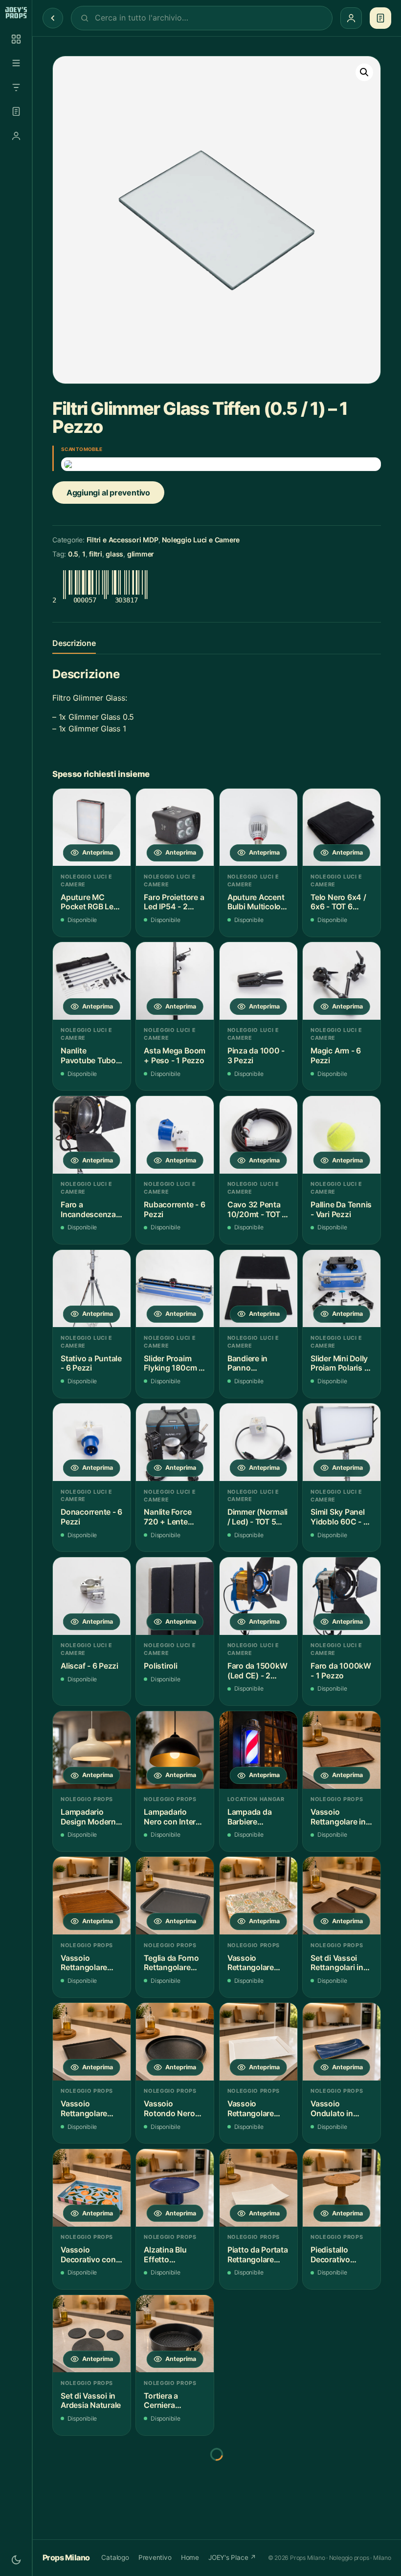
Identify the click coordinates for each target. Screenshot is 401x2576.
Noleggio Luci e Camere (201, 540)
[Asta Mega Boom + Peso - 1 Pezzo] (175, 981)
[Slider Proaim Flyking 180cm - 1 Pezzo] (175, 1289)
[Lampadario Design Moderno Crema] (92, 1750)
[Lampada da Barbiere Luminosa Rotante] (258, 1750)
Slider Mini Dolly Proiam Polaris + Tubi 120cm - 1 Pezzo (340, 1363)
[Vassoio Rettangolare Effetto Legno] (92, 1896)
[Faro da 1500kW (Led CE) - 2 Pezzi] (258, 1596)
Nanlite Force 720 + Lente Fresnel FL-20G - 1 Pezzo (174, 1517)
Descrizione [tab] (74, 643)
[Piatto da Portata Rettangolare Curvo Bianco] (258, 2188)
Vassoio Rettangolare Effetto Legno (86, 1963)
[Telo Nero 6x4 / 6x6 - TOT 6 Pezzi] (342, 827)
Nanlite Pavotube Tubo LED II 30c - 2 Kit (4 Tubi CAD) (91, 1056)
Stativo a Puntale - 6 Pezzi (91, 1363)
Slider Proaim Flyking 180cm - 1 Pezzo (173, 1363)
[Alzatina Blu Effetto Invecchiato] (175, 2188)
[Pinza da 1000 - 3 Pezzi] (258, 981)
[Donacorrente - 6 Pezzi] (92, 1442)
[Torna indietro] (53, 18)
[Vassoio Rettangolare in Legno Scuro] (342, 1750)
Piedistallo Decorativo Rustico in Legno (341, 2255)
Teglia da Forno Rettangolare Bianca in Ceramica (255, 2546)
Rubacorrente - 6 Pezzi (174, 1210)
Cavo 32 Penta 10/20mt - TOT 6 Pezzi (257, 1210)
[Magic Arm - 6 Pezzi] (342, 981)
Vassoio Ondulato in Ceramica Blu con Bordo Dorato (334, 2109)
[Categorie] (16, 63)
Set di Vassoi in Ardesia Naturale (91, 2401)
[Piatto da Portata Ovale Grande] (342, 2334)
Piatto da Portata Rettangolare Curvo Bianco (258, 2255)
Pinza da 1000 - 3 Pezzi (256, 1056)
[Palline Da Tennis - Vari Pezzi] (342, 1135)
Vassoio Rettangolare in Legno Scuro (338, 1817)
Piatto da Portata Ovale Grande (341, 2401)
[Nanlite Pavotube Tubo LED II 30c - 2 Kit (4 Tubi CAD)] (92, 981)
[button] (364, 72)
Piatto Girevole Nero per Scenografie (254, 2401)
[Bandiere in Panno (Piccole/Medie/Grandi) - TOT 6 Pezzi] (258, 1289)
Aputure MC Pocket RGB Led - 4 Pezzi (89, 902)
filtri (96, 554)
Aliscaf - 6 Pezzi (89, 1666)
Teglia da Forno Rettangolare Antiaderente (171, 1963)
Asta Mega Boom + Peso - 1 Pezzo (175, 1056)
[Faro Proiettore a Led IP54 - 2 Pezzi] (175, 827)
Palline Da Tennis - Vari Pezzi (341, 1210)
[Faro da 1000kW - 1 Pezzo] (342, 1596)
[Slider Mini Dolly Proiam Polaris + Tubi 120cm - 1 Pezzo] (342, 1289)
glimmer (141, 554)
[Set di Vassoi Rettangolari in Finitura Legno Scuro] (342, 1896)
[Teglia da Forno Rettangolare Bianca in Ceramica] (258, 2479)
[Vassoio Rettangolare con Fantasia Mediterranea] (258, 1896)
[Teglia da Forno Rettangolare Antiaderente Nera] (175, 2479)
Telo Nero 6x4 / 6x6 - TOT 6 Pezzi (338, 902)
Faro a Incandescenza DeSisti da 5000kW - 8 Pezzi (88, 1210)
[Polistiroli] (175, 1596)
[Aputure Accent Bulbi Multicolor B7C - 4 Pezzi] (258, 827)
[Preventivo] (16, 111)
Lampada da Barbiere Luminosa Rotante (250, 1817)
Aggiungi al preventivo (108, 493)
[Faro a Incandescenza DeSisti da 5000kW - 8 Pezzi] (92, 1135)
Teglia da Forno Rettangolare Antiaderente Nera (171, 2547)
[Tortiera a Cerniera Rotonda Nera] (175, 2334)
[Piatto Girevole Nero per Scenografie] (258, 2334)
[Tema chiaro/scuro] (16, 2560)
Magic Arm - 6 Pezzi (336, 1056)
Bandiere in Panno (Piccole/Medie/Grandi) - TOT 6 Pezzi (258, 1363)
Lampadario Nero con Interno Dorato (174, 1817)
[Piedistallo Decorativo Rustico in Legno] (342, 2188)
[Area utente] (16, 136)
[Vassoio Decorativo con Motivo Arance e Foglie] (92, 2188)
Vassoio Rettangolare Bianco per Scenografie (251, 2109)
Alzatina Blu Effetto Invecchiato (165, 2255)
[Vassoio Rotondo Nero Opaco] (175, 2042)
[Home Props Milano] (16, 13)
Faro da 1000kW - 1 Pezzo (341, 1671)
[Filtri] (16, 87)
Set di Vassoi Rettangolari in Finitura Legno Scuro (337, 1963)
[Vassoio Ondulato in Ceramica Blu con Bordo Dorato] (342, 2042)
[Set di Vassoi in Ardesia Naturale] (92, 2334)
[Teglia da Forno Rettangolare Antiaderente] (175, 1896)
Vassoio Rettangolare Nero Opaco (84, 2109)
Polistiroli (160, 1666)
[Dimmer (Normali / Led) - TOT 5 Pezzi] (258, 1442)
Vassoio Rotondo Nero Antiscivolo (86, 2546)
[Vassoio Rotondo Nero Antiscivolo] (92, 2479)
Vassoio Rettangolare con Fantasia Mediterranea (251, 1963)
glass (114, 554)
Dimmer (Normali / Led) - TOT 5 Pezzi (257, 1517)
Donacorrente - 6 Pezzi (91, 1517)
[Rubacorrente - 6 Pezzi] (175, 1135)
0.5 (73, 554)
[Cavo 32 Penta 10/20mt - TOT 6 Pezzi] (258, 1135)
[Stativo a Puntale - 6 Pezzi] (92, 1289)
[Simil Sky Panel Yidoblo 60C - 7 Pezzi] (342, 1442)
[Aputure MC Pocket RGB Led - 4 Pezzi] (92, 827)
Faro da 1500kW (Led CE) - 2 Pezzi (257, 1671)
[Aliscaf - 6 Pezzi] (92, 1596)
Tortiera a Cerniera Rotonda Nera (169, 2401)
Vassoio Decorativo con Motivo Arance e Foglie (90, 2255)
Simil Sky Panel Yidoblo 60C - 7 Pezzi (339, 1517)
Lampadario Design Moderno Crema (91, 1817)
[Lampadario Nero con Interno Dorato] (175, 1750)
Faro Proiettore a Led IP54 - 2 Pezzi (174, 902)
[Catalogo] (16, 39)
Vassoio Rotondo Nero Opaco (169, 2109)
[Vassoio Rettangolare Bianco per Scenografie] (258, 2042)
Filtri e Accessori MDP (123, 540)
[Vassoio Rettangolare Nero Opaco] (92, 2042)
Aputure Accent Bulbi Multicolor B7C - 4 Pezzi (256, 902)
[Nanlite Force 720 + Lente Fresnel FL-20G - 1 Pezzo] (175, 1442)
